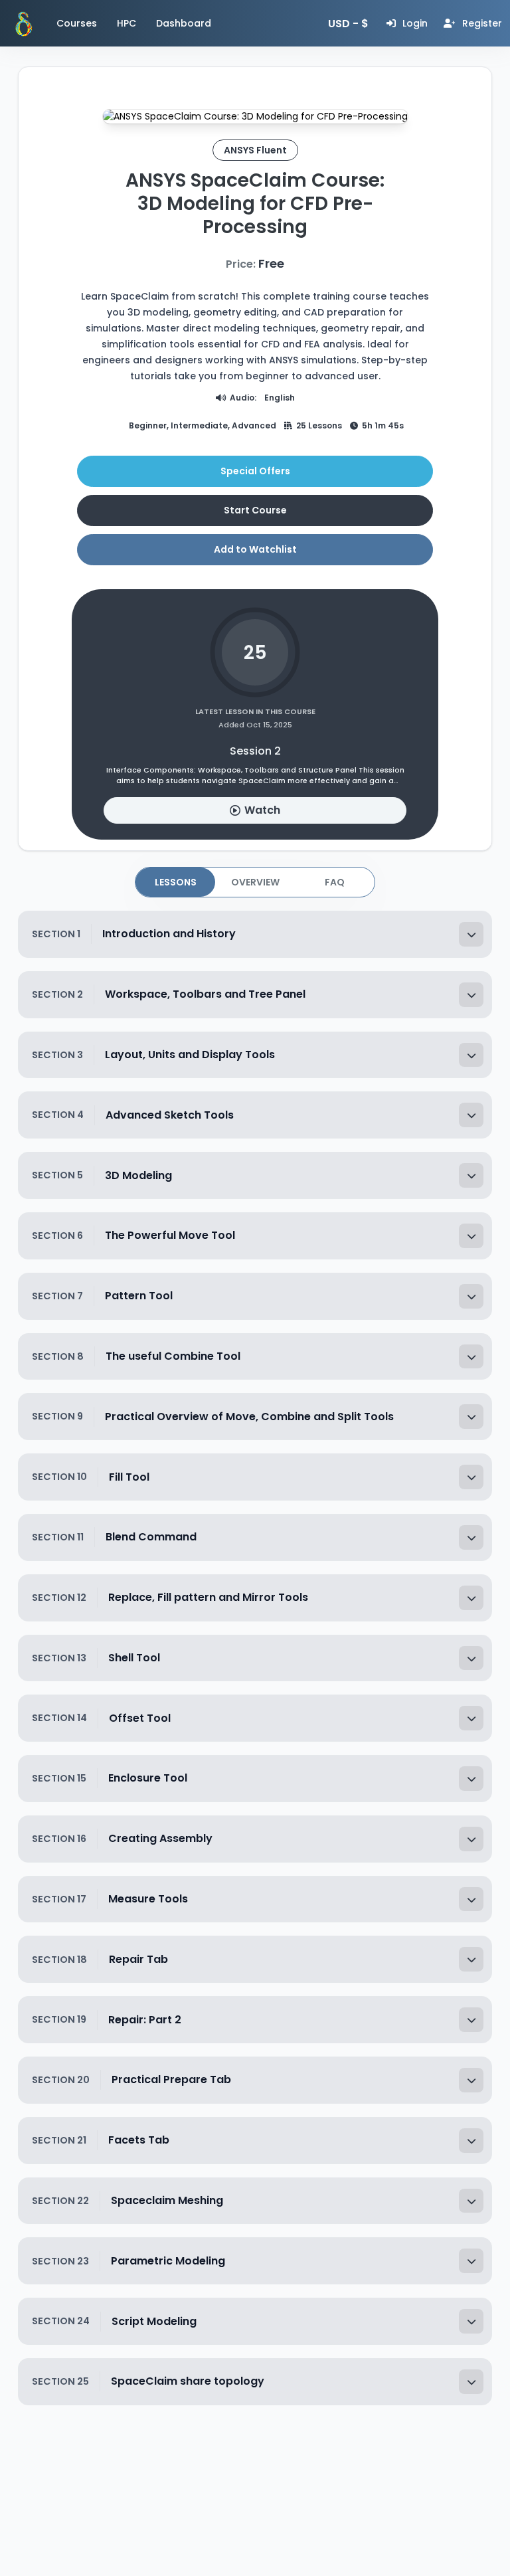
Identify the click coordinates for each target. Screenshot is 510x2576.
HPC (127, 23)
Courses (77, 23)
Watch (262, 810)
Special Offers (255, 471)
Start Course (255, 510)
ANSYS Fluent (255, 150)
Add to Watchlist (255, 549)
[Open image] (255, 117)
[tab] (175, 882)
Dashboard (184, 23)
